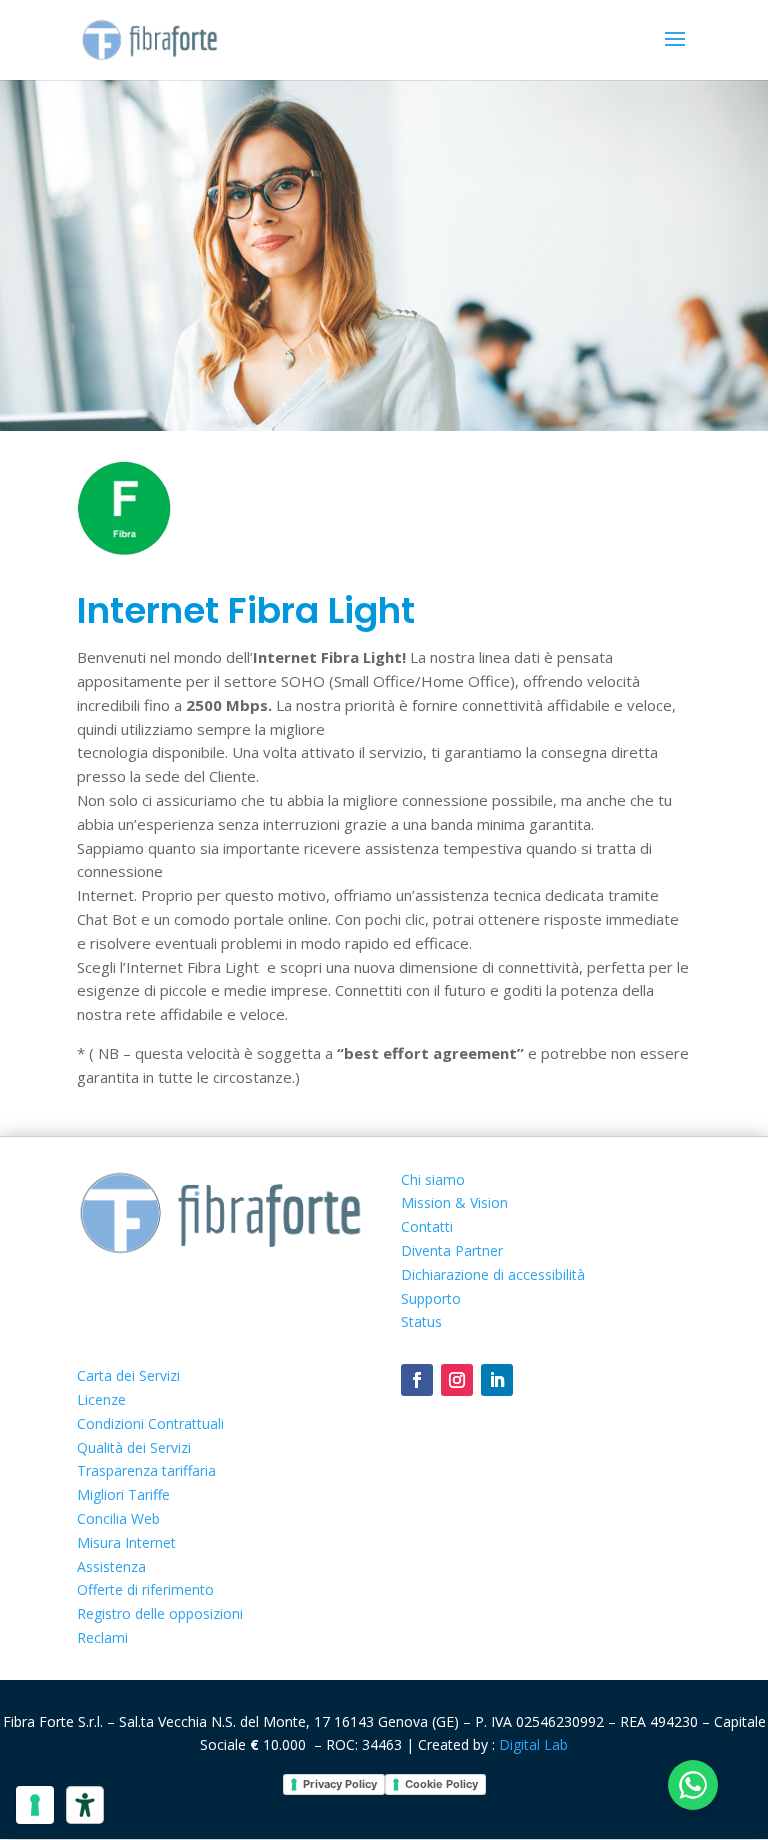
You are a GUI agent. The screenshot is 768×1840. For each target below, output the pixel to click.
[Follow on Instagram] (457, 1380)
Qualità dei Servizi (134, 1447)
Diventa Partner (452, 1250)
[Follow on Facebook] (417, 1380)
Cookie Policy (441, 1784)
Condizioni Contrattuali (150, 1423)
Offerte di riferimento (145, 1589)
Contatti (427, 1226)
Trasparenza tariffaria (146, 1470)
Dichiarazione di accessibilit (493, 1274)
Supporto (431, 1298)
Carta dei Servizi (128, 1375)
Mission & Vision (454, 1202)
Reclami (102, 1637)
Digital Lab (533, 1744)
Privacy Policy (340, 1784)
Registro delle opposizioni (160, 1613)
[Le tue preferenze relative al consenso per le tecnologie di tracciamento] (35, 1805)
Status (421, 1321)
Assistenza (111, 1566)
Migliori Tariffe (123, 1494)
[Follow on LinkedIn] (497, 1380)
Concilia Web (118, 1518)
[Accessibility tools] (85, 1805)
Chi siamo (433, 1179)
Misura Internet (126, 1542)
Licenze (101, 1399)
